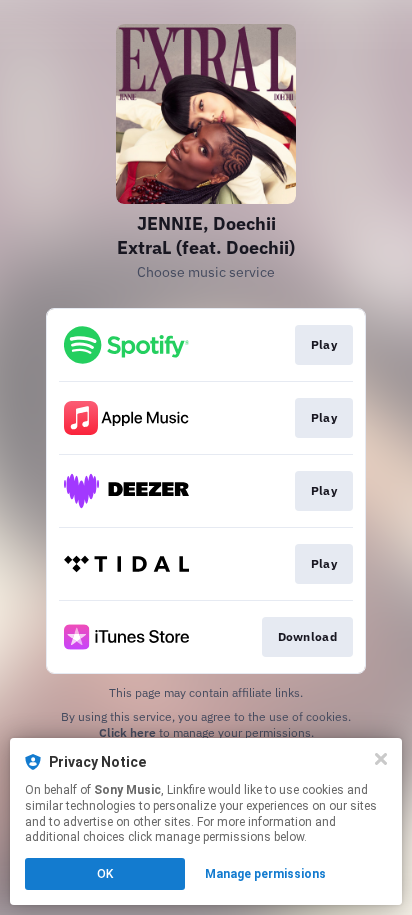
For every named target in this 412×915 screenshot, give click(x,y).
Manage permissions (265, 874)
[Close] (381, 759)
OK (105, 874)
